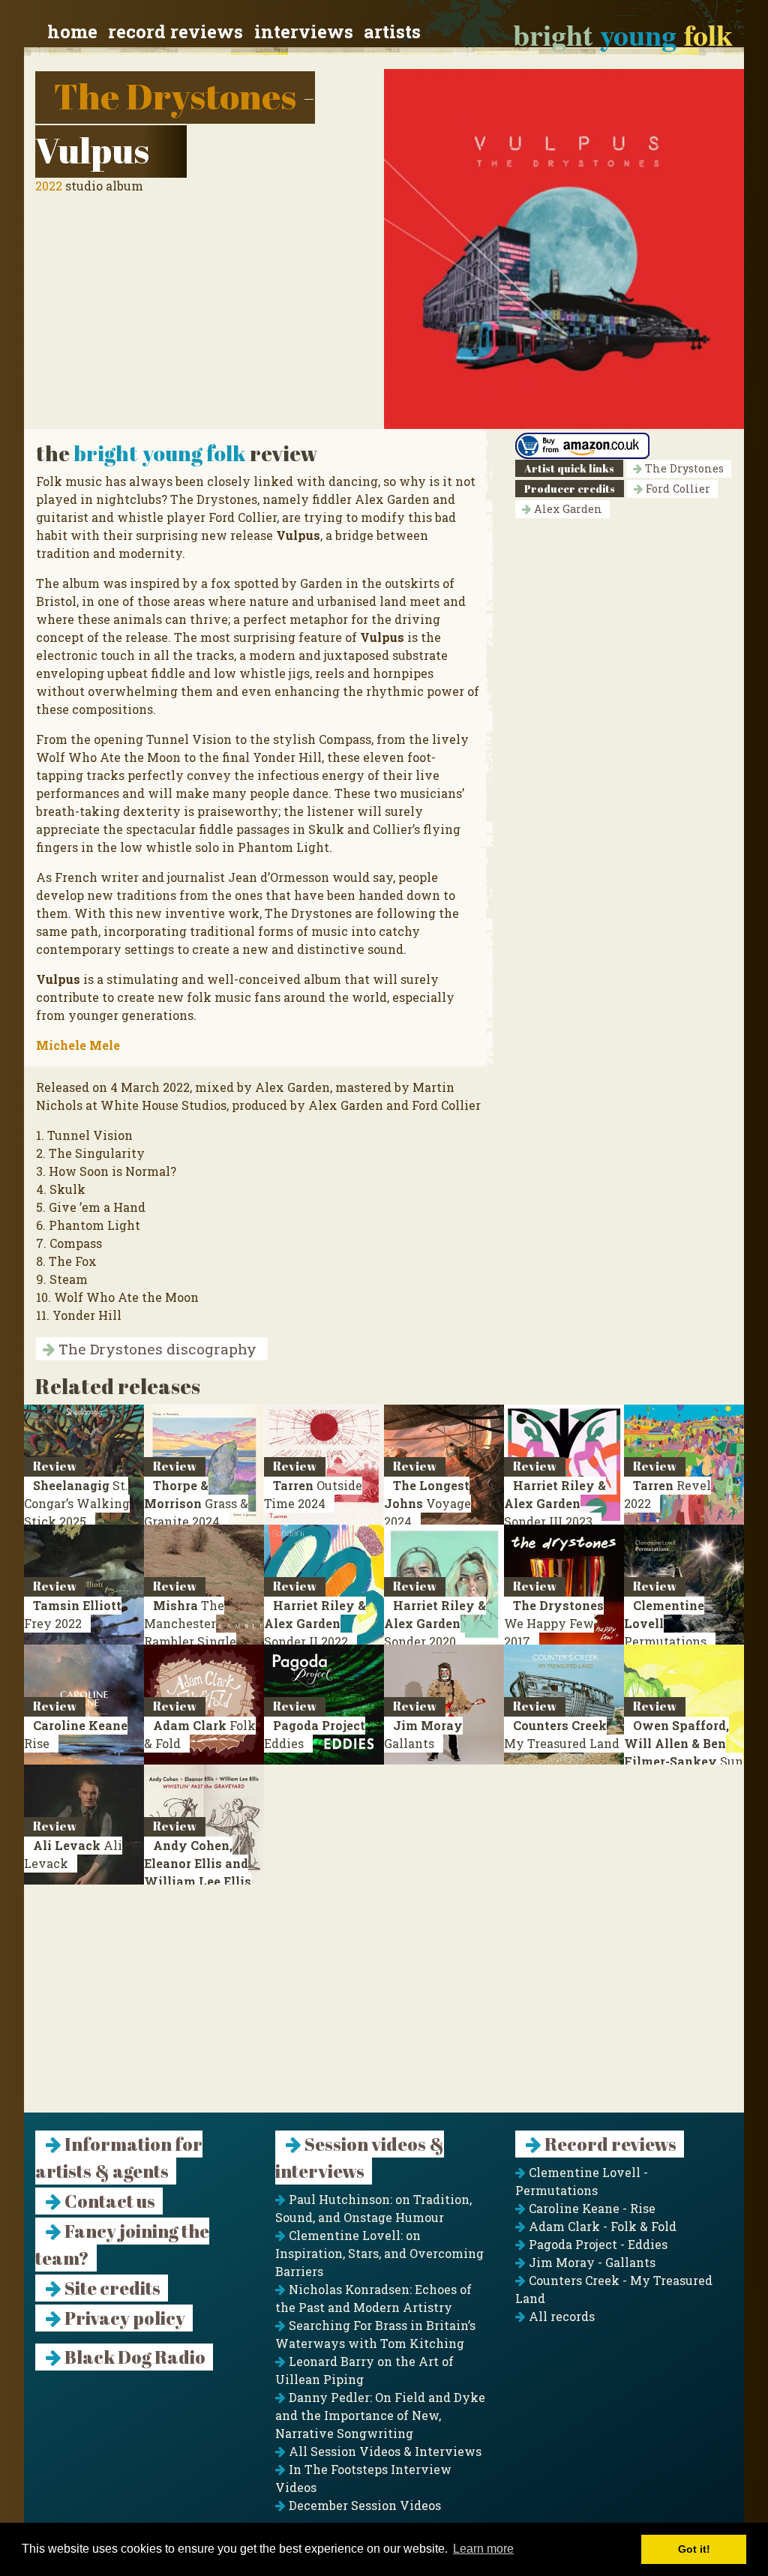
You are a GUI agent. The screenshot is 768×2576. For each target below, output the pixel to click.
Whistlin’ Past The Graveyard (200, 1881)
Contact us (108, 2201)
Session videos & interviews (360, 2158)
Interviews (304, 31)
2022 (49, 186)
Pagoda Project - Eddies (597, 2244)
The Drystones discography (156, 1349)
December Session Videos (363, 2505)
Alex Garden (567, 509)
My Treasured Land (562, 1734)
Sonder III (555, 1503)
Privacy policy (123, 2318)
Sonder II (315, 1623)
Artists (392, 31)
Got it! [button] (694, 2549)
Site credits (111, 2288)
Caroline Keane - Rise (591, 2208)
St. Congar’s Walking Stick (77, 1503)
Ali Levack (73, 1854)
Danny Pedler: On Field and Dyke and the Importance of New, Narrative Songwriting (380, 2415)
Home (72, 31)
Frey (73, 1614)
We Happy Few (554, 1623)
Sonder (435, 1623)
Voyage (427, 1503)
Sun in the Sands (684, 1752)
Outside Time (313, 1494)
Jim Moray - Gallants (591, 2262)
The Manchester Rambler (190, 1632)
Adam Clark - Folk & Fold (601, 2226)
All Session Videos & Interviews (384, 2451)
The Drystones (175, 96)
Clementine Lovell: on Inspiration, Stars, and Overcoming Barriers (379, 2253)
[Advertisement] (384, 2008)
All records (560, 2316)
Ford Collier (676, 489)
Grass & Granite (196, 1503)
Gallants (423, 1734)
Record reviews (175, 31)
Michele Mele (78, 1045)
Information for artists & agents (119, 2158)
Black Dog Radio (133, 2357)
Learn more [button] (483, 2549)
